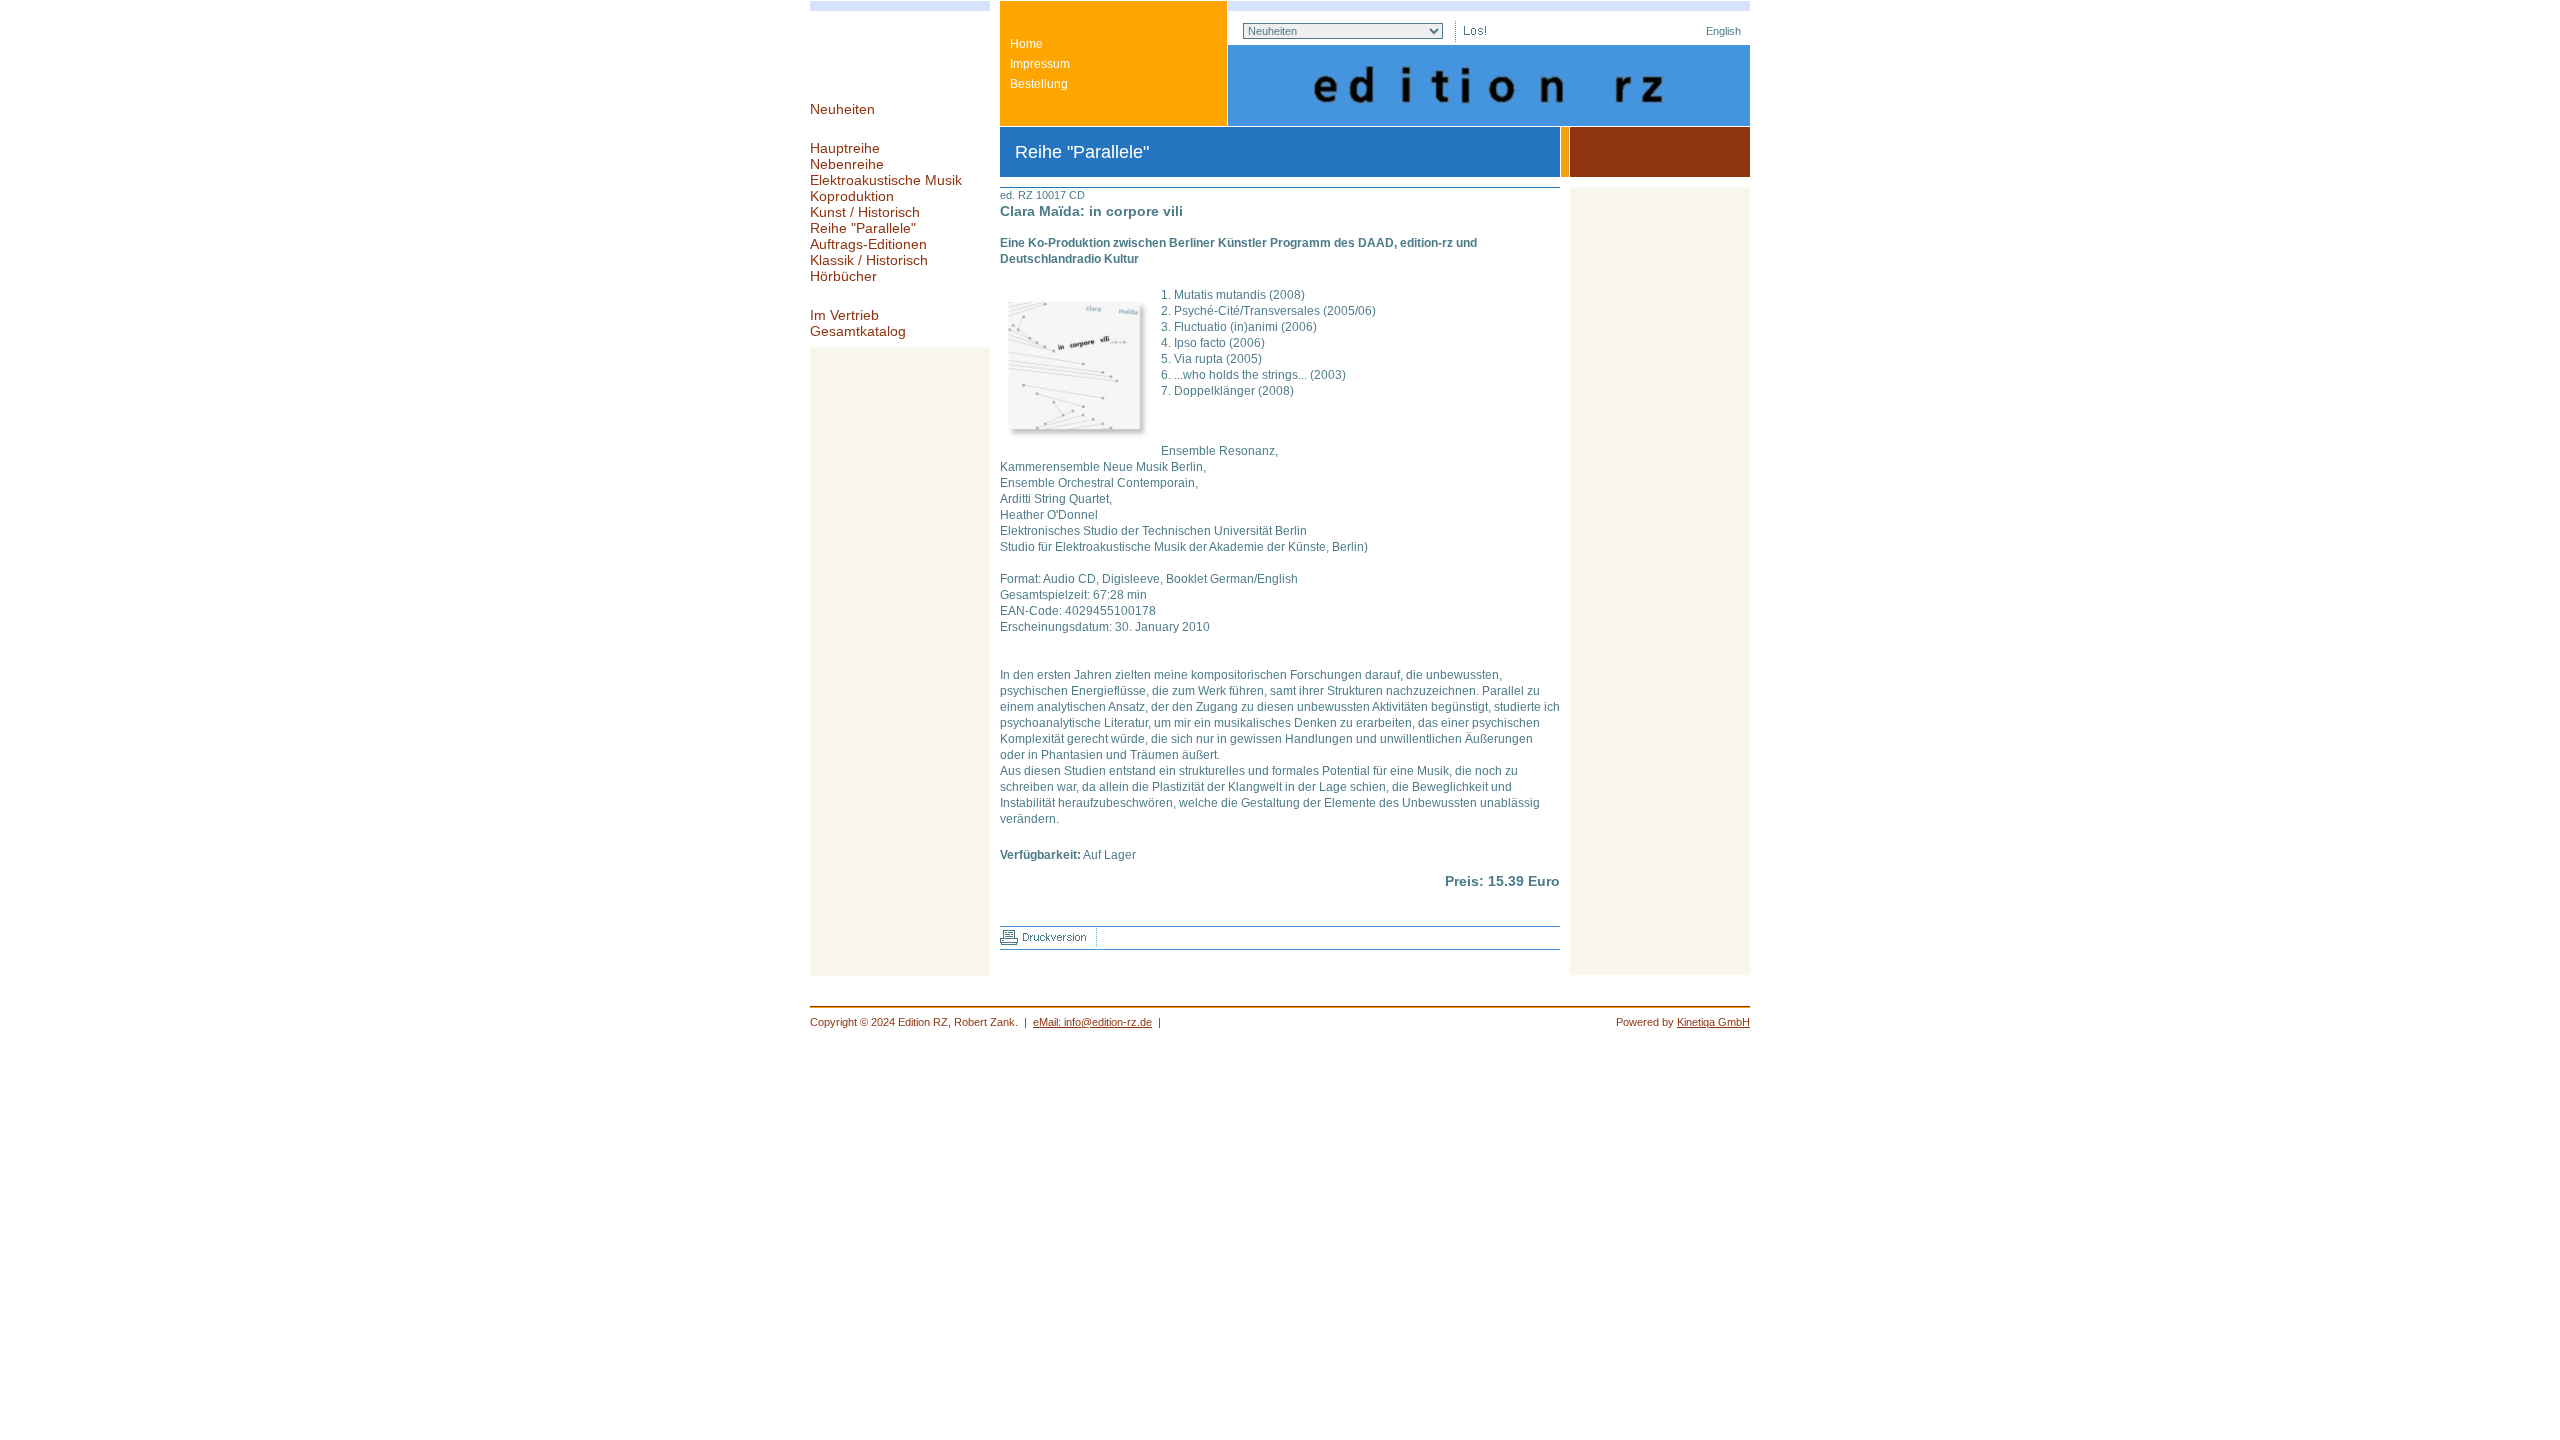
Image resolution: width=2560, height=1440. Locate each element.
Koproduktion (852, 196)
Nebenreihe (847, 164)
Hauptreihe (845, 148)
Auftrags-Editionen (868, 244)
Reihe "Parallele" (863, 228)
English (1723, 31)
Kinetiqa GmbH (1713, 1022)
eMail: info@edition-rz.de (1092, 1022)
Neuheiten (842, 109)
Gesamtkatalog (858, 331)
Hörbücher (843, 276)
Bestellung (1039, 84)
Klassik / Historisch (869, 260)
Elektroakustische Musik (886, 180)
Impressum (1040, 64)
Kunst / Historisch (865, 212)
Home (1026, 44)
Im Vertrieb (844, 315)
